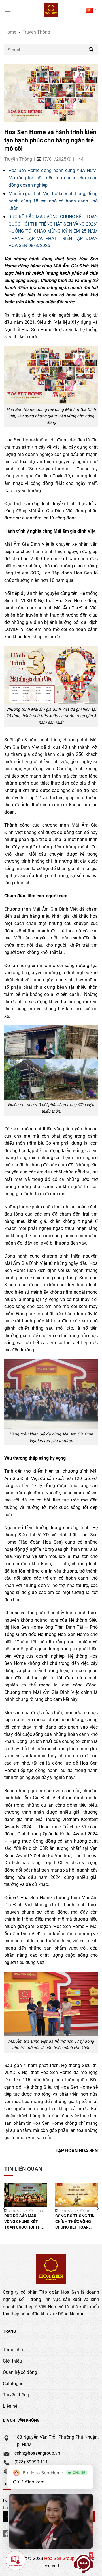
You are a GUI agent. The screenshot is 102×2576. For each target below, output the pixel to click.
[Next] (97, 2209)
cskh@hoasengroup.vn (37, 2453)
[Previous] (5, 2209)
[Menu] (8, 10)
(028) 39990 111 (31, 2462)
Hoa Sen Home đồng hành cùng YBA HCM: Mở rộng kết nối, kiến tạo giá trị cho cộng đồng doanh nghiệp (53, 177)
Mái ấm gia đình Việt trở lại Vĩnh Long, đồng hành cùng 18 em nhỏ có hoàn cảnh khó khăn (53, 201)
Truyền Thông (36, 32)
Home (10, 32)
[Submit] (91, 49)
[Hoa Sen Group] (51, 10)
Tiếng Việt (92, 10)
